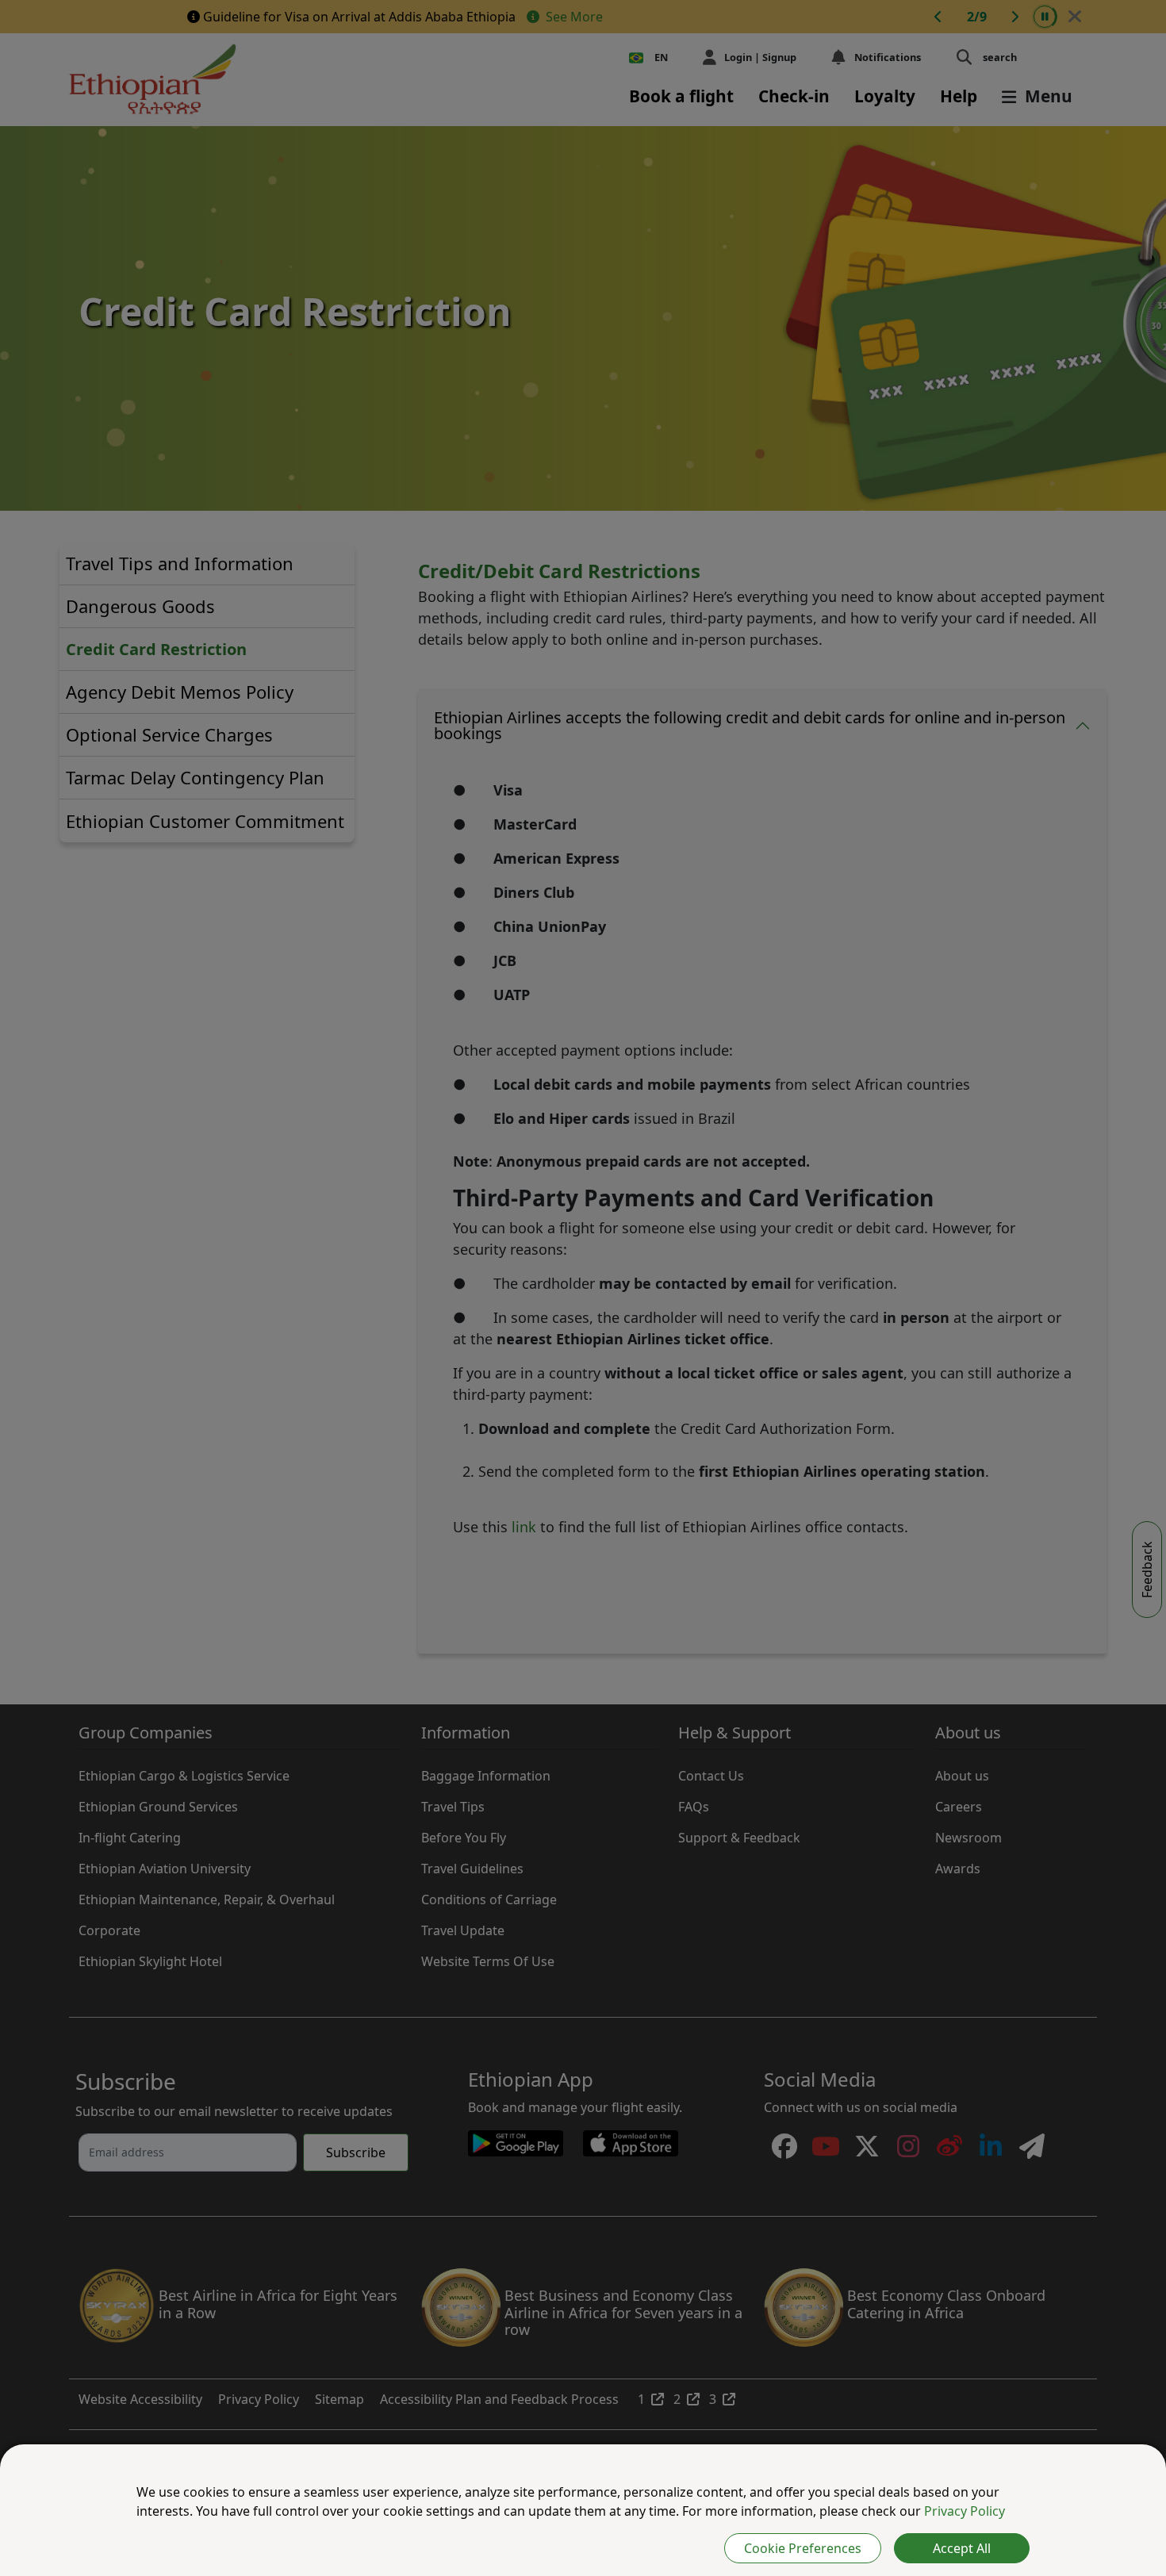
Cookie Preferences (803, 2548)
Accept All (962, 2548)
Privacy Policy (965, 2511)
